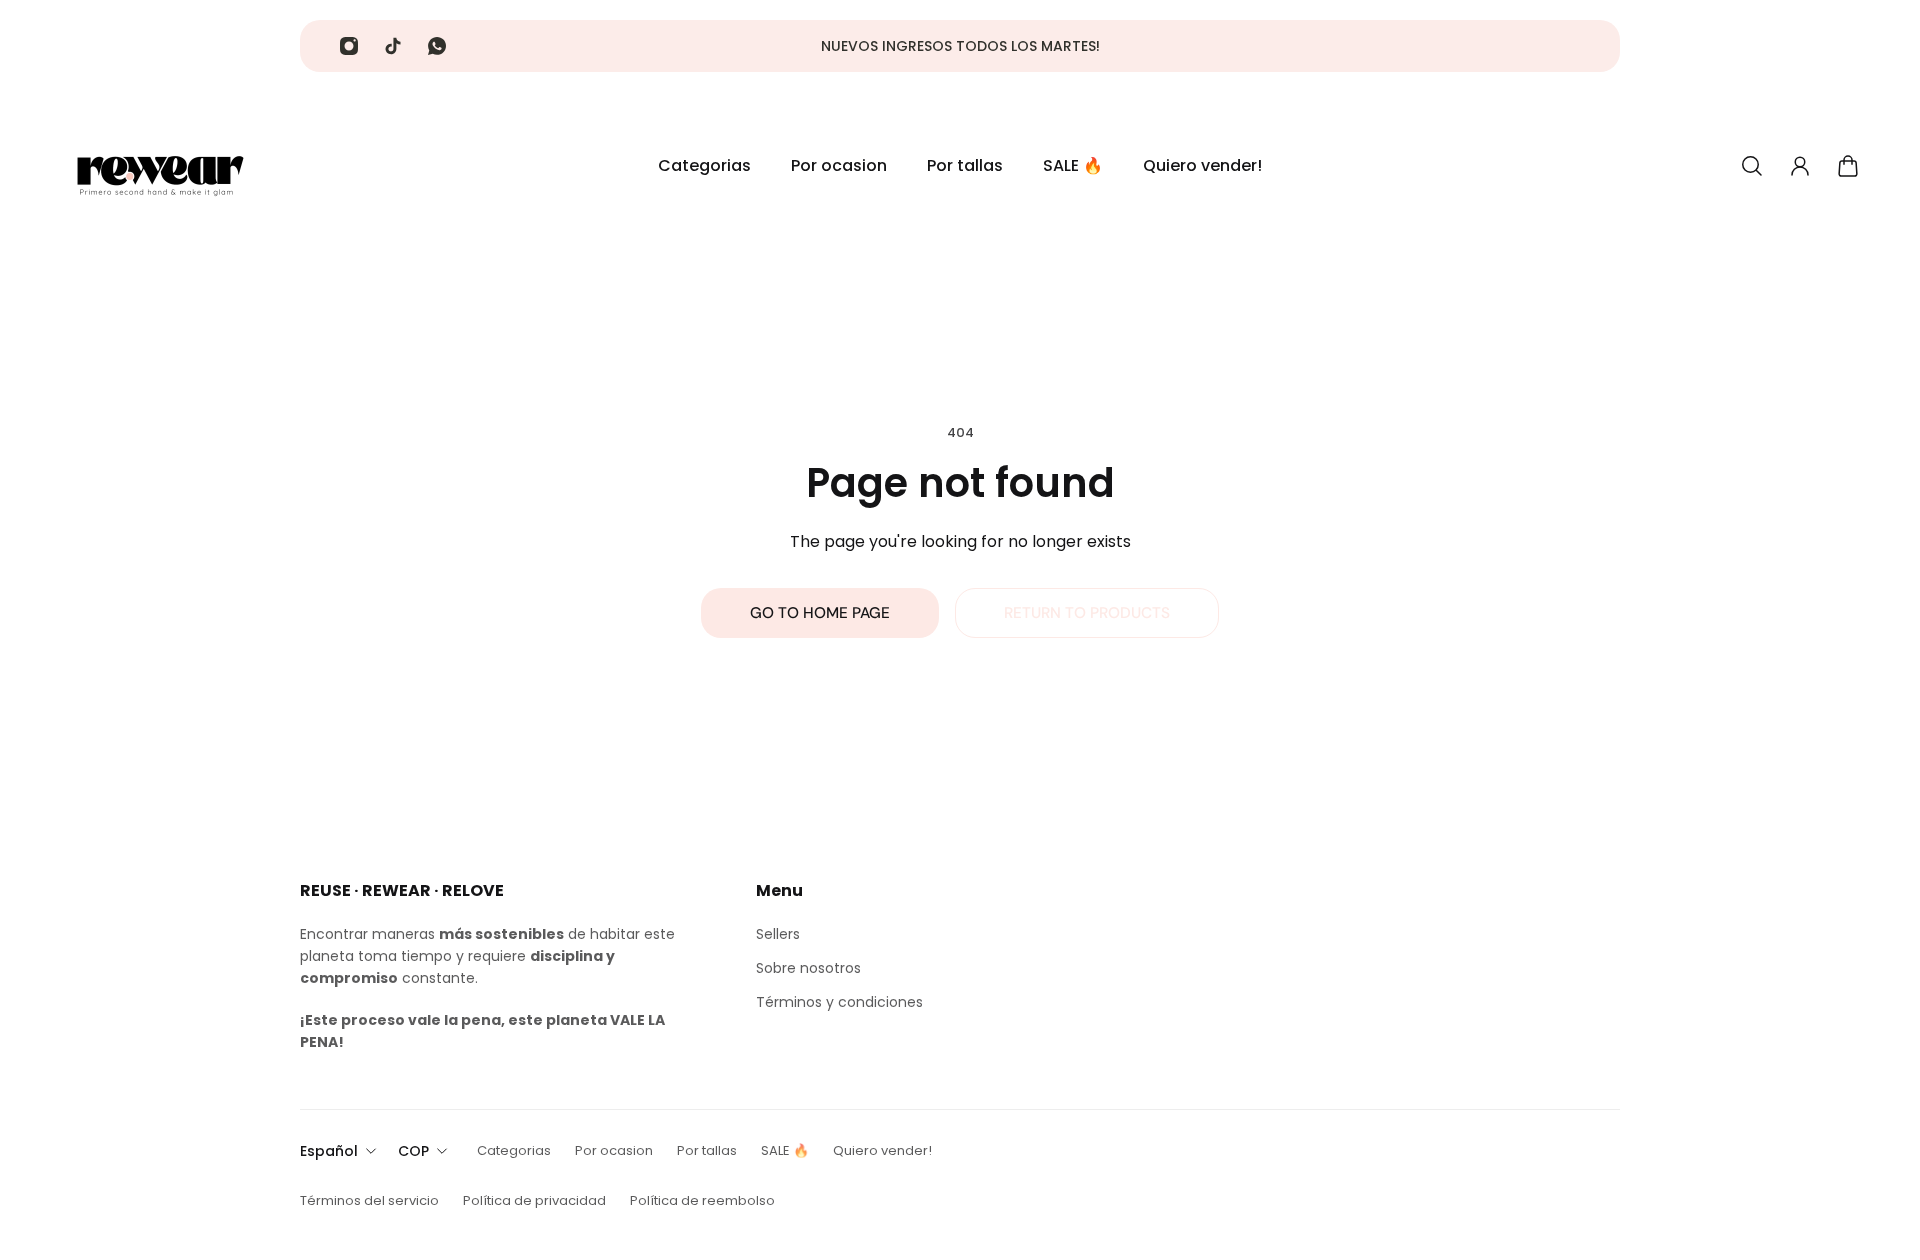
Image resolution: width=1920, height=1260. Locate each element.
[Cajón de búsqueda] (1752, 166)
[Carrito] (1848, 166)
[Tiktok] (393, 46)
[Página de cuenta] (1800, 166)
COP (413, 1151)
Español (329, 1151)
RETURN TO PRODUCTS (1087, 613)
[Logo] (160, 166)
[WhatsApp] (437, 46)
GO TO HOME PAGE (820, 613)
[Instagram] (349, 46)
